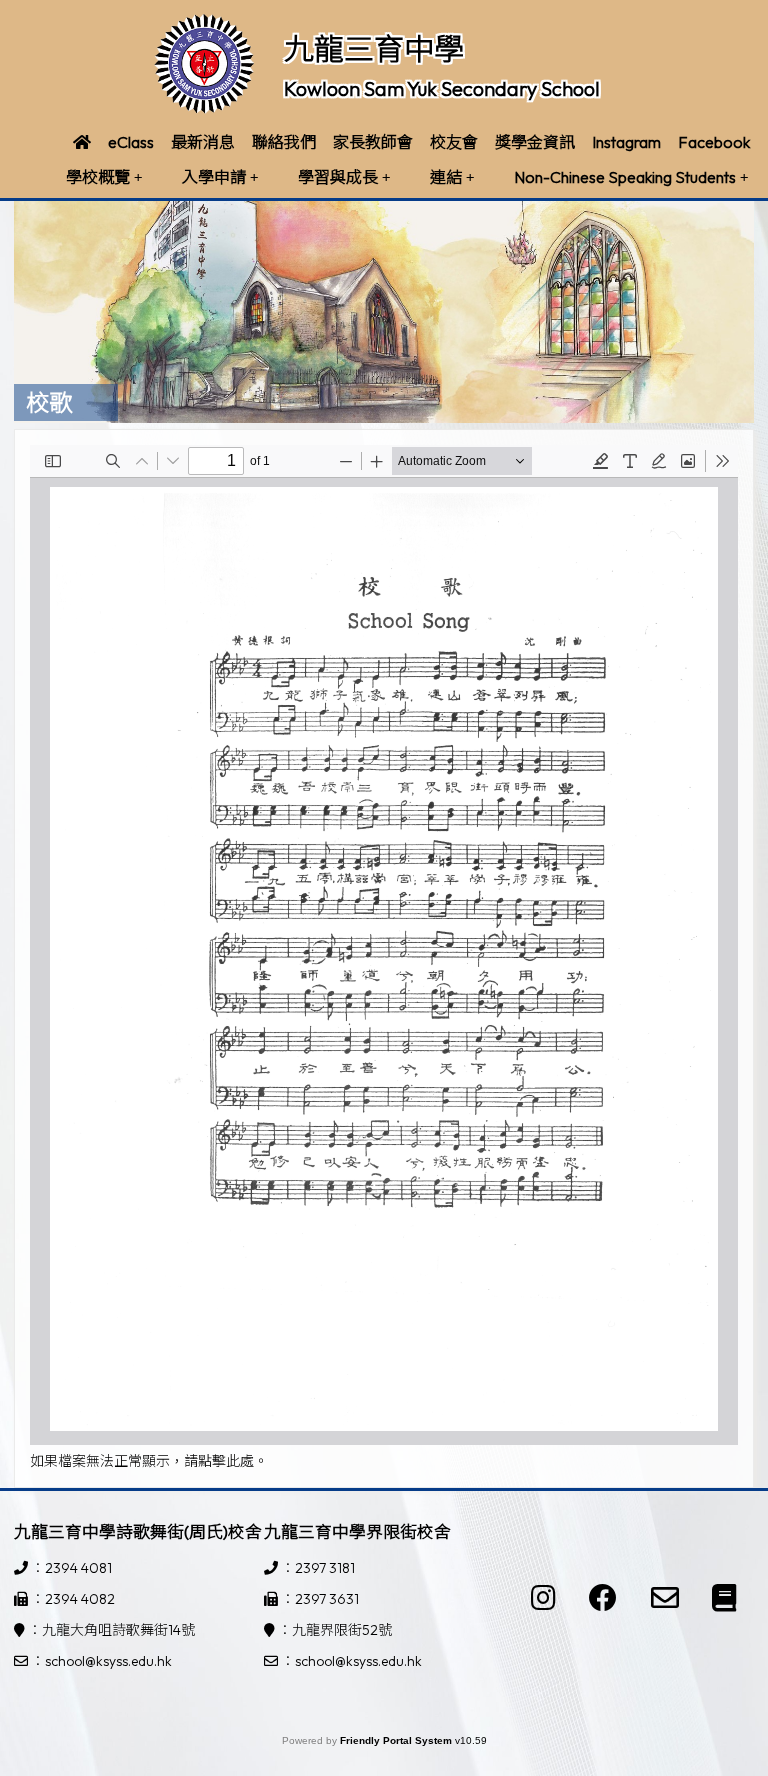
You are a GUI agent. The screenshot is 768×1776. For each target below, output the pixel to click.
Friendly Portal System (397, 1740)
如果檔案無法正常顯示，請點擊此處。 (149, 1461)
